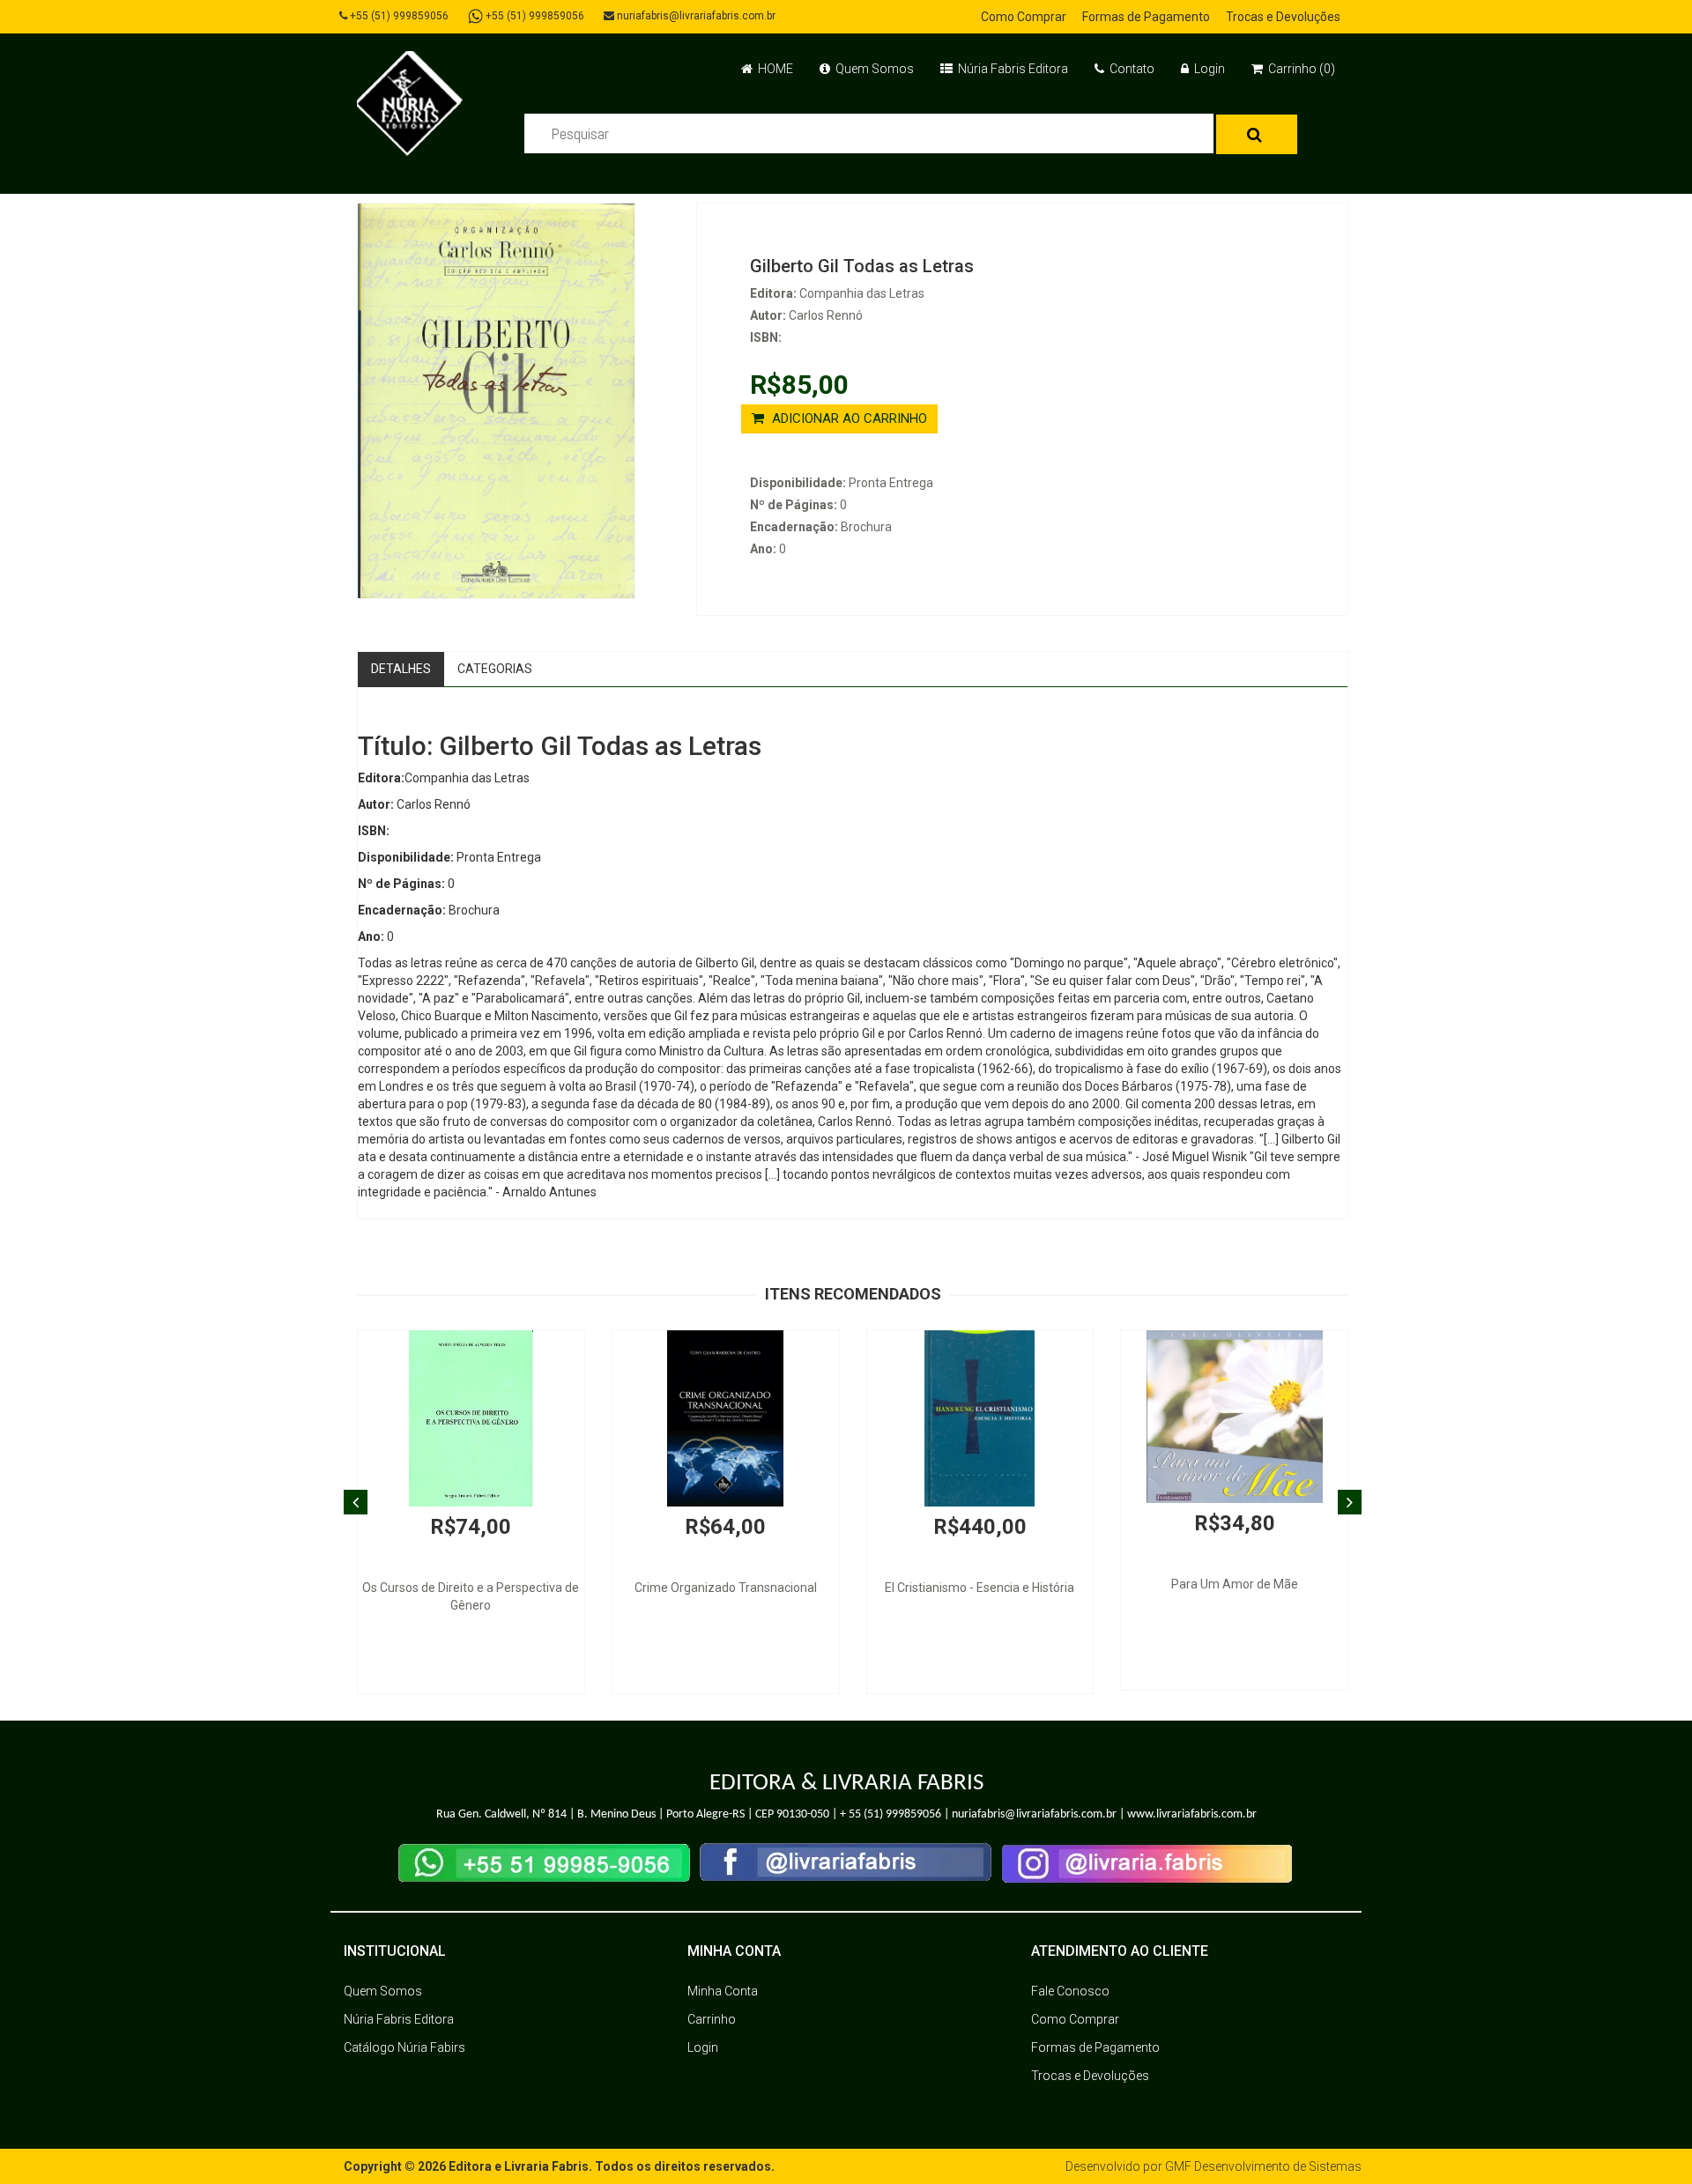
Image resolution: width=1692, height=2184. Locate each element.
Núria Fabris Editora (1012, 69)
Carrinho (712, 2019)
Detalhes (401, 669)
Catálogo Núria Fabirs (404, 2047)
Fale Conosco (1070, 1991)
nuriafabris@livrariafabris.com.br (695, 16)
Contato (1131, 69)
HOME (774, 69)
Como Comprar (1024, 17)
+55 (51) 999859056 (398, 16)
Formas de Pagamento (1146, 17)
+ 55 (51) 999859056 (891, 1814)
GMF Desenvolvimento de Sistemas (1263, 2166)
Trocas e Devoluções (1283, 17)
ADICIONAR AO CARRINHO (848, 418)
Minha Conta (723, 1991)
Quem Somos (873, 69)
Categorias (495, 669)
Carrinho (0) (1300, 69)
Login (1208, 69)
